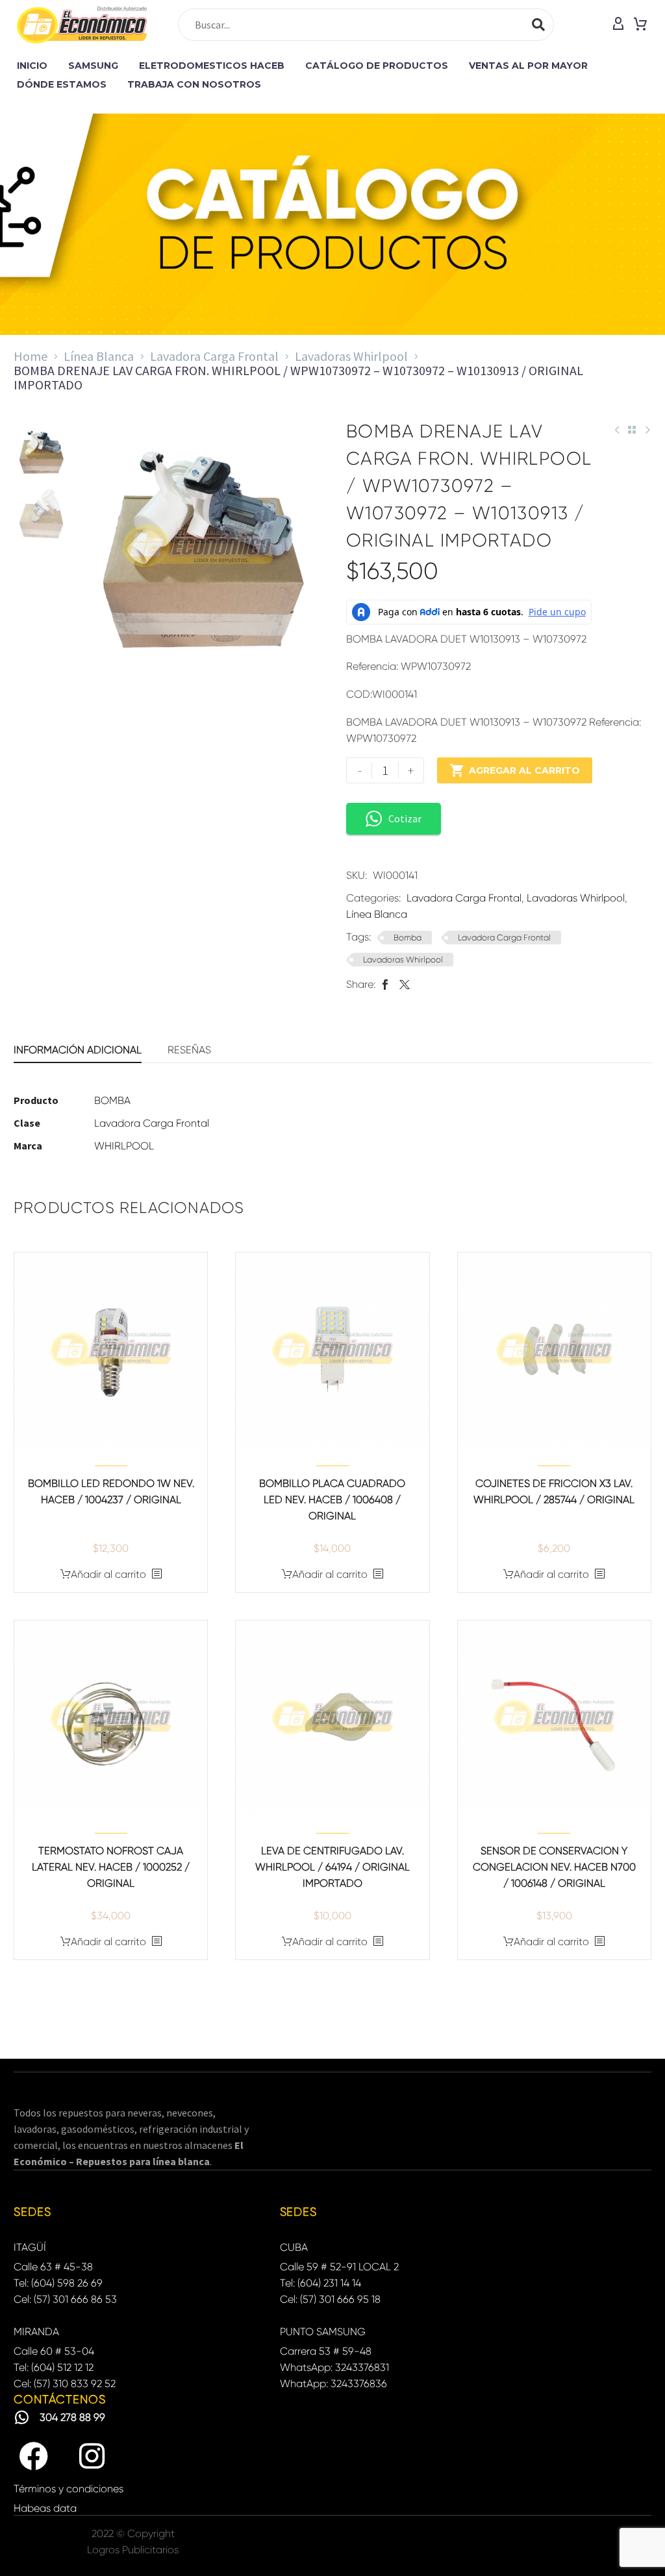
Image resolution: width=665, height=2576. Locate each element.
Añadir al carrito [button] (108, 1574)
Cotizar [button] (405, 818)
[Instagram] (92, 2457)
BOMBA (112, 1100)
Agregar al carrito (515, 770)
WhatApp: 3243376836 (333, 2384)
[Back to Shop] (632, 430)
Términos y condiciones (69, 2489)
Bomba (408, 938)
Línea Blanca (99, 356)
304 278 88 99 (72, 2417)
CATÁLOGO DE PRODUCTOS (377, 66)
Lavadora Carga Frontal (214, 356)
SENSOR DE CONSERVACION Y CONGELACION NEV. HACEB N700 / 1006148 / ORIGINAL (554, 1867)
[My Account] (618, 25)
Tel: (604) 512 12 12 (54, 2367)
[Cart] (640, 25)
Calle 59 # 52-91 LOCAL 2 (339, 2267)
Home (31, 356)
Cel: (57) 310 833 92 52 (65, 2384)
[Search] (538, 25)
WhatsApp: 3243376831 (334, 2367)
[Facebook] (385, 984)
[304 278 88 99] (22, 2417)
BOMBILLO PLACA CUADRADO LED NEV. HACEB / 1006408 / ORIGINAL (332, 1500)
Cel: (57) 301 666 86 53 (65, 2299)
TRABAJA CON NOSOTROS (194, 84)
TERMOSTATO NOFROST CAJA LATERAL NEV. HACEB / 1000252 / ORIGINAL (111, 1867)
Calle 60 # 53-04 (54, 2351)
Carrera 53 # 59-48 (326, 2351)
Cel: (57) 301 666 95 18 (330, 2299)
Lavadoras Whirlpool (351, 356)
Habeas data (45, 2508)
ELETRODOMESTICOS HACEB (212, 66)
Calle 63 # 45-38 (53, 2267)
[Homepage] (82, 25)
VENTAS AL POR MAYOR (528, 66)
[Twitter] (405, 984)
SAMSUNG (93, 66)
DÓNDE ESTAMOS (62, 84)
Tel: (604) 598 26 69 (58, 2283)
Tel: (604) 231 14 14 (320, 2283)
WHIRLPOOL (124, 1146)
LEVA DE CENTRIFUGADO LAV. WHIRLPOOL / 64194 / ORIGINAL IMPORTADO (332, 1867)
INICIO (32, 66)
